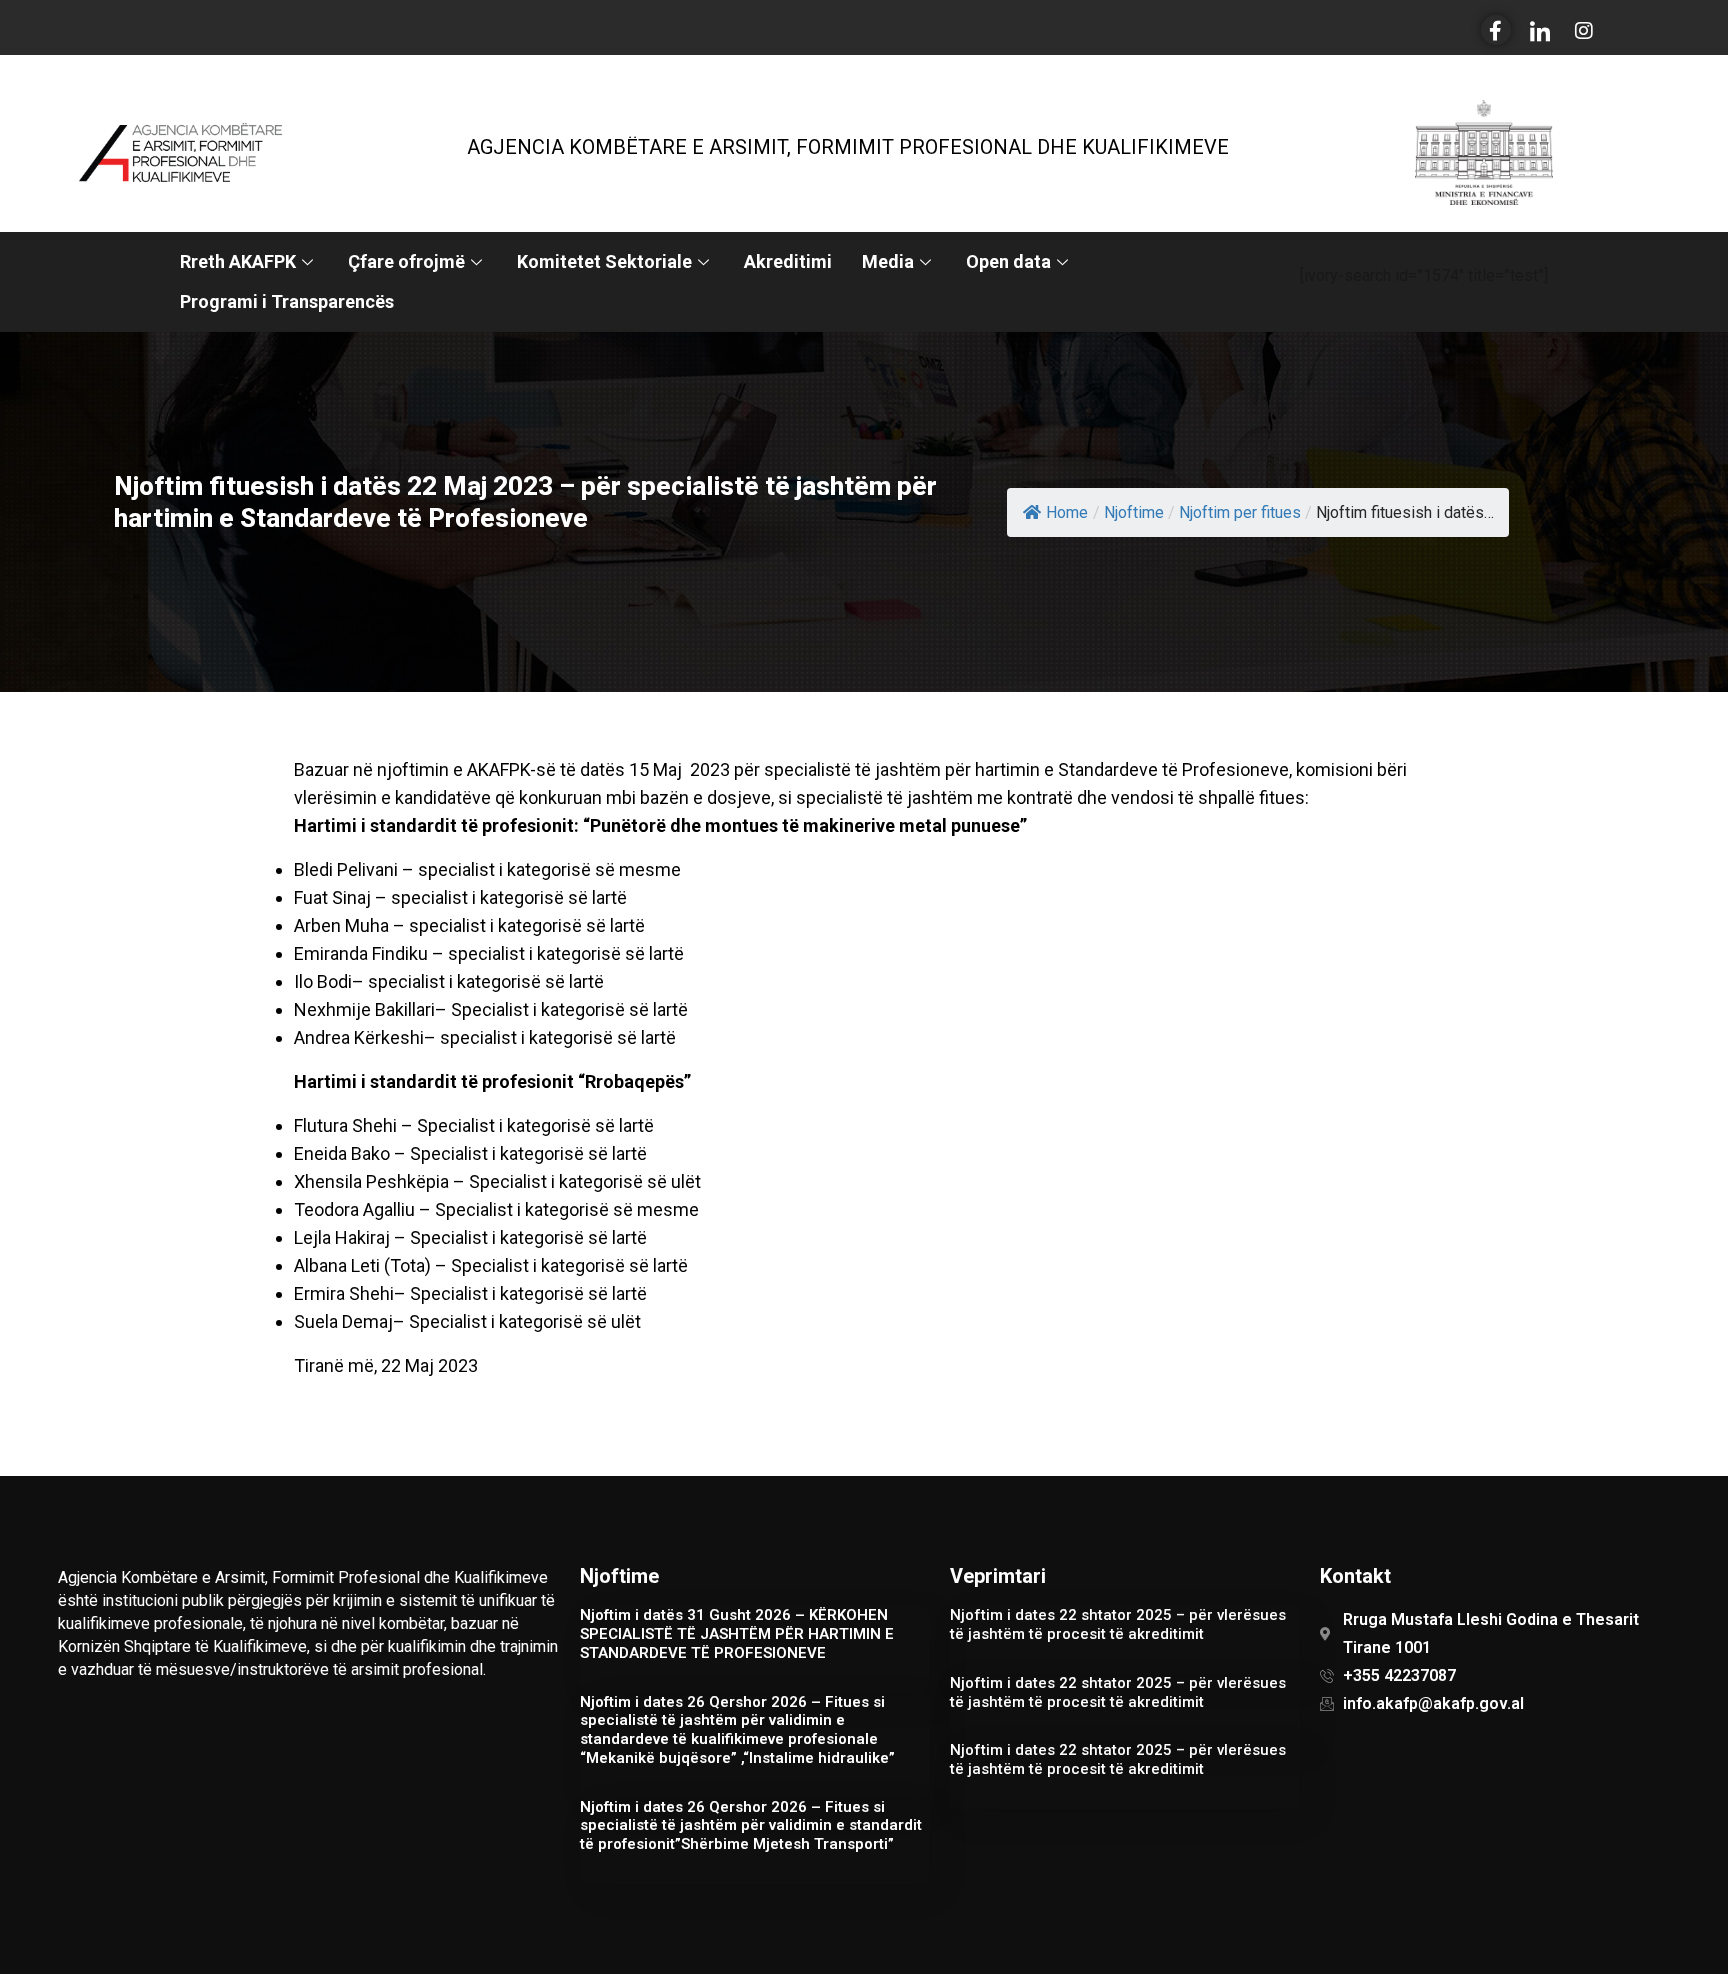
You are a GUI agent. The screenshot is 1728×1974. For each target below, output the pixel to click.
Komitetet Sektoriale (604, 261)
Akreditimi (788, 261)
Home (1067, 512)
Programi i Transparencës (287, 301)
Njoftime (1134, 512)
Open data (1008, 261)
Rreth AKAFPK (238, 261)
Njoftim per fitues (1240, 512)
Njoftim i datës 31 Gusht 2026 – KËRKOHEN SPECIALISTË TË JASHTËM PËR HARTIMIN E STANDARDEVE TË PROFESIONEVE (737, 1634)
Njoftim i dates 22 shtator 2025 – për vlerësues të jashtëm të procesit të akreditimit (1118, 1624)
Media (888, 261)
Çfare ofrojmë (406, 261)
